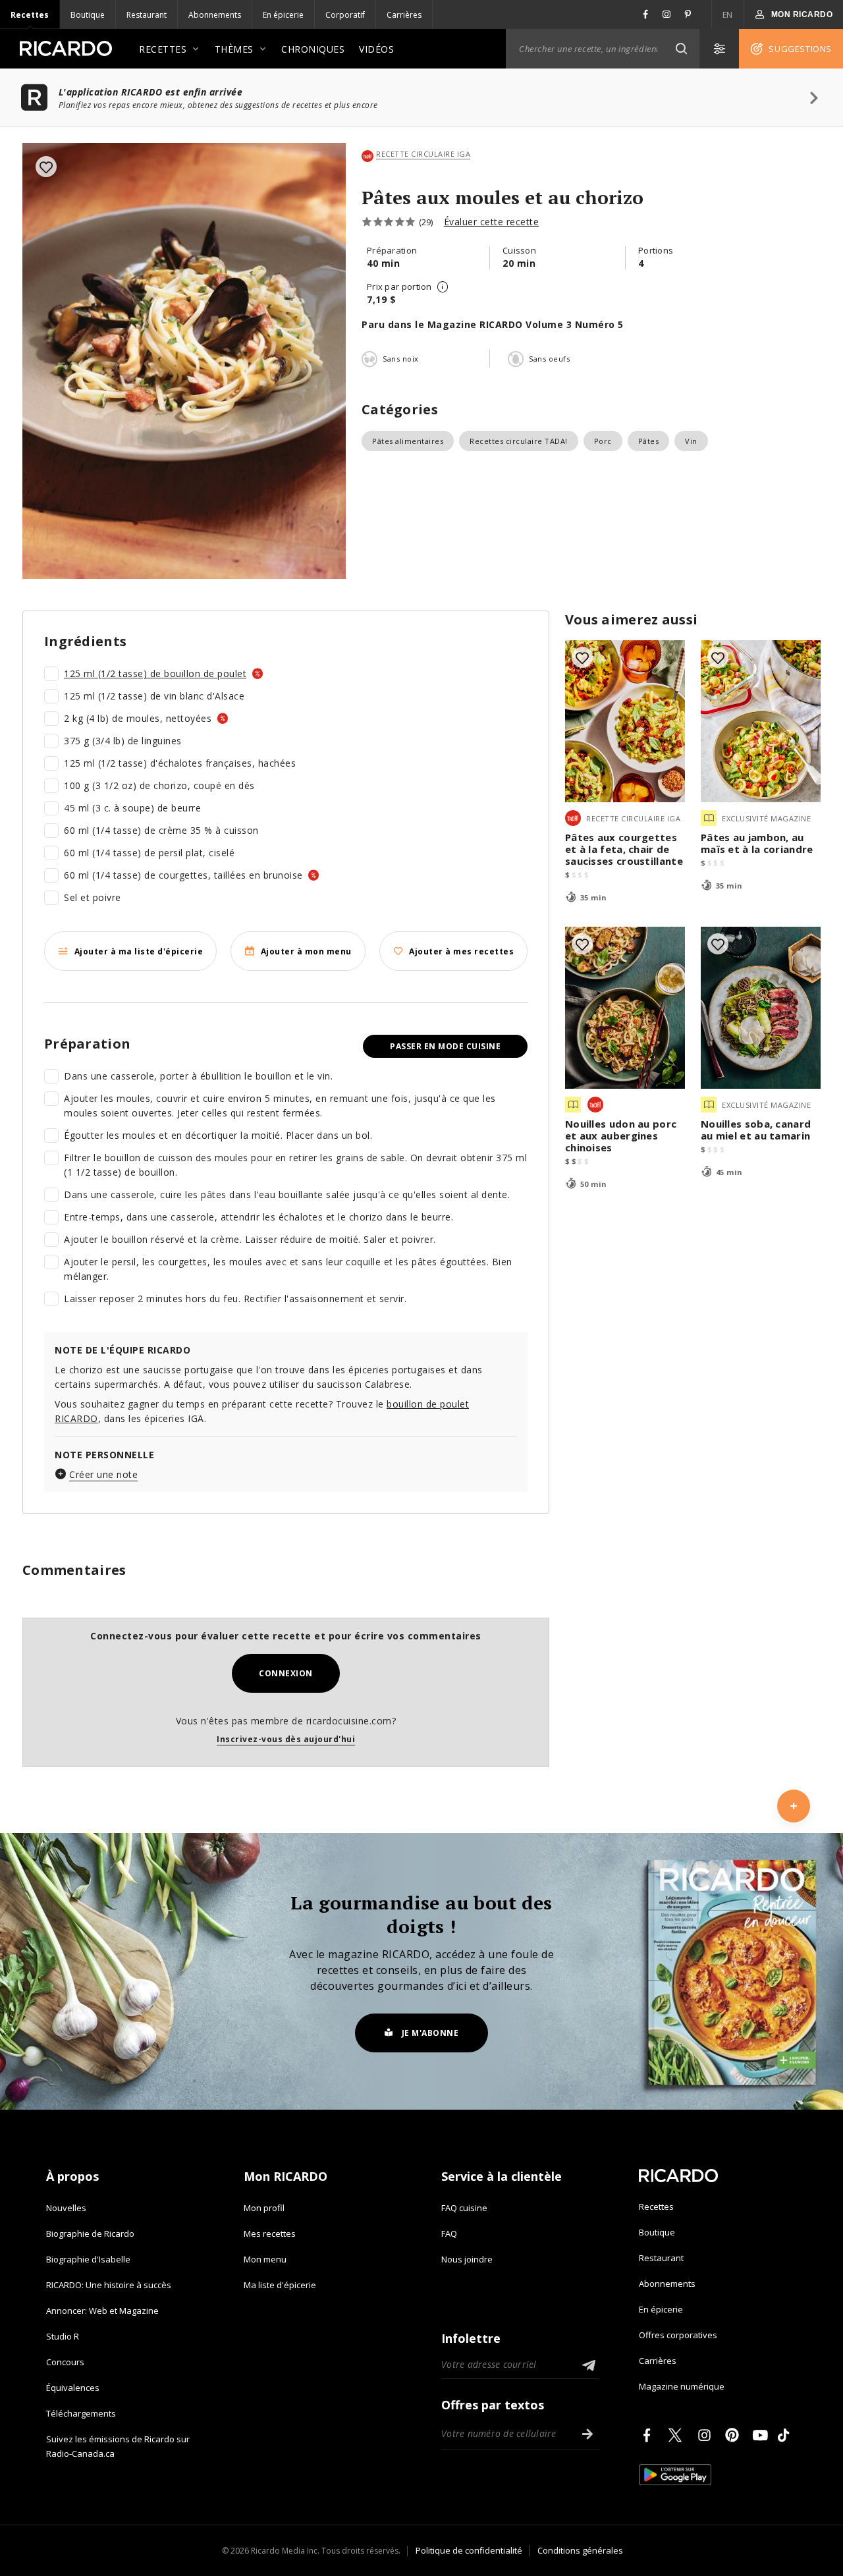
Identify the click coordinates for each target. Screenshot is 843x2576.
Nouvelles (66, 2208)
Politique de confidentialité (469, 2550)
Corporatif (345, 15)
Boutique (88, 15)
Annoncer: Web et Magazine (102, 2311)
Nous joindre (467, 2259)
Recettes (30, 15)
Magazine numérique (682, 2386)
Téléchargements (81, 2413)
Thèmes (234, 49)
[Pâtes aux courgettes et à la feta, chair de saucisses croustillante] (625, 721)
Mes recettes (270, 2233)
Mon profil (264, 2208)
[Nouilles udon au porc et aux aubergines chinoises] (625, 1008)
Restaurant (147, 15)
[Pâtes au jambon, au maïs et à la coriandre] (761, 721)
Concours (65, 2362)
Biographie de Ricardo (90, 2233)
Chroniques (313, 49)
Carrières (404, 15)
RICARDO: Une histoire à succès (109, 2285)
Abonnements (215, 15)
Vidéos (376, 49)
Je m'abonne (430, 2033)
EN (728, 15)
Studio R (63, 2336)
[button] (681, 49)
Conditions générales (580, 2550)
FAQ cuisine (464, 2208)
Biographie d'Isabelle (88, 2259)
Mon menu (265, 2259)
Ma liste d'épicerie (280, 2285)
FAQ (449, 2233)
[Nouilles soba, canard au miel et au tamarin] (761, 1008)
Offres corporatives (678, 2335)
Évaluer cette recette (492, 222)
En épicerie (283, 15)
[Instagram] (707, 2435)
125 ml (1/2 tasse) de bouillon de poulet (155, 673)
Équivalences (73, 2388)
